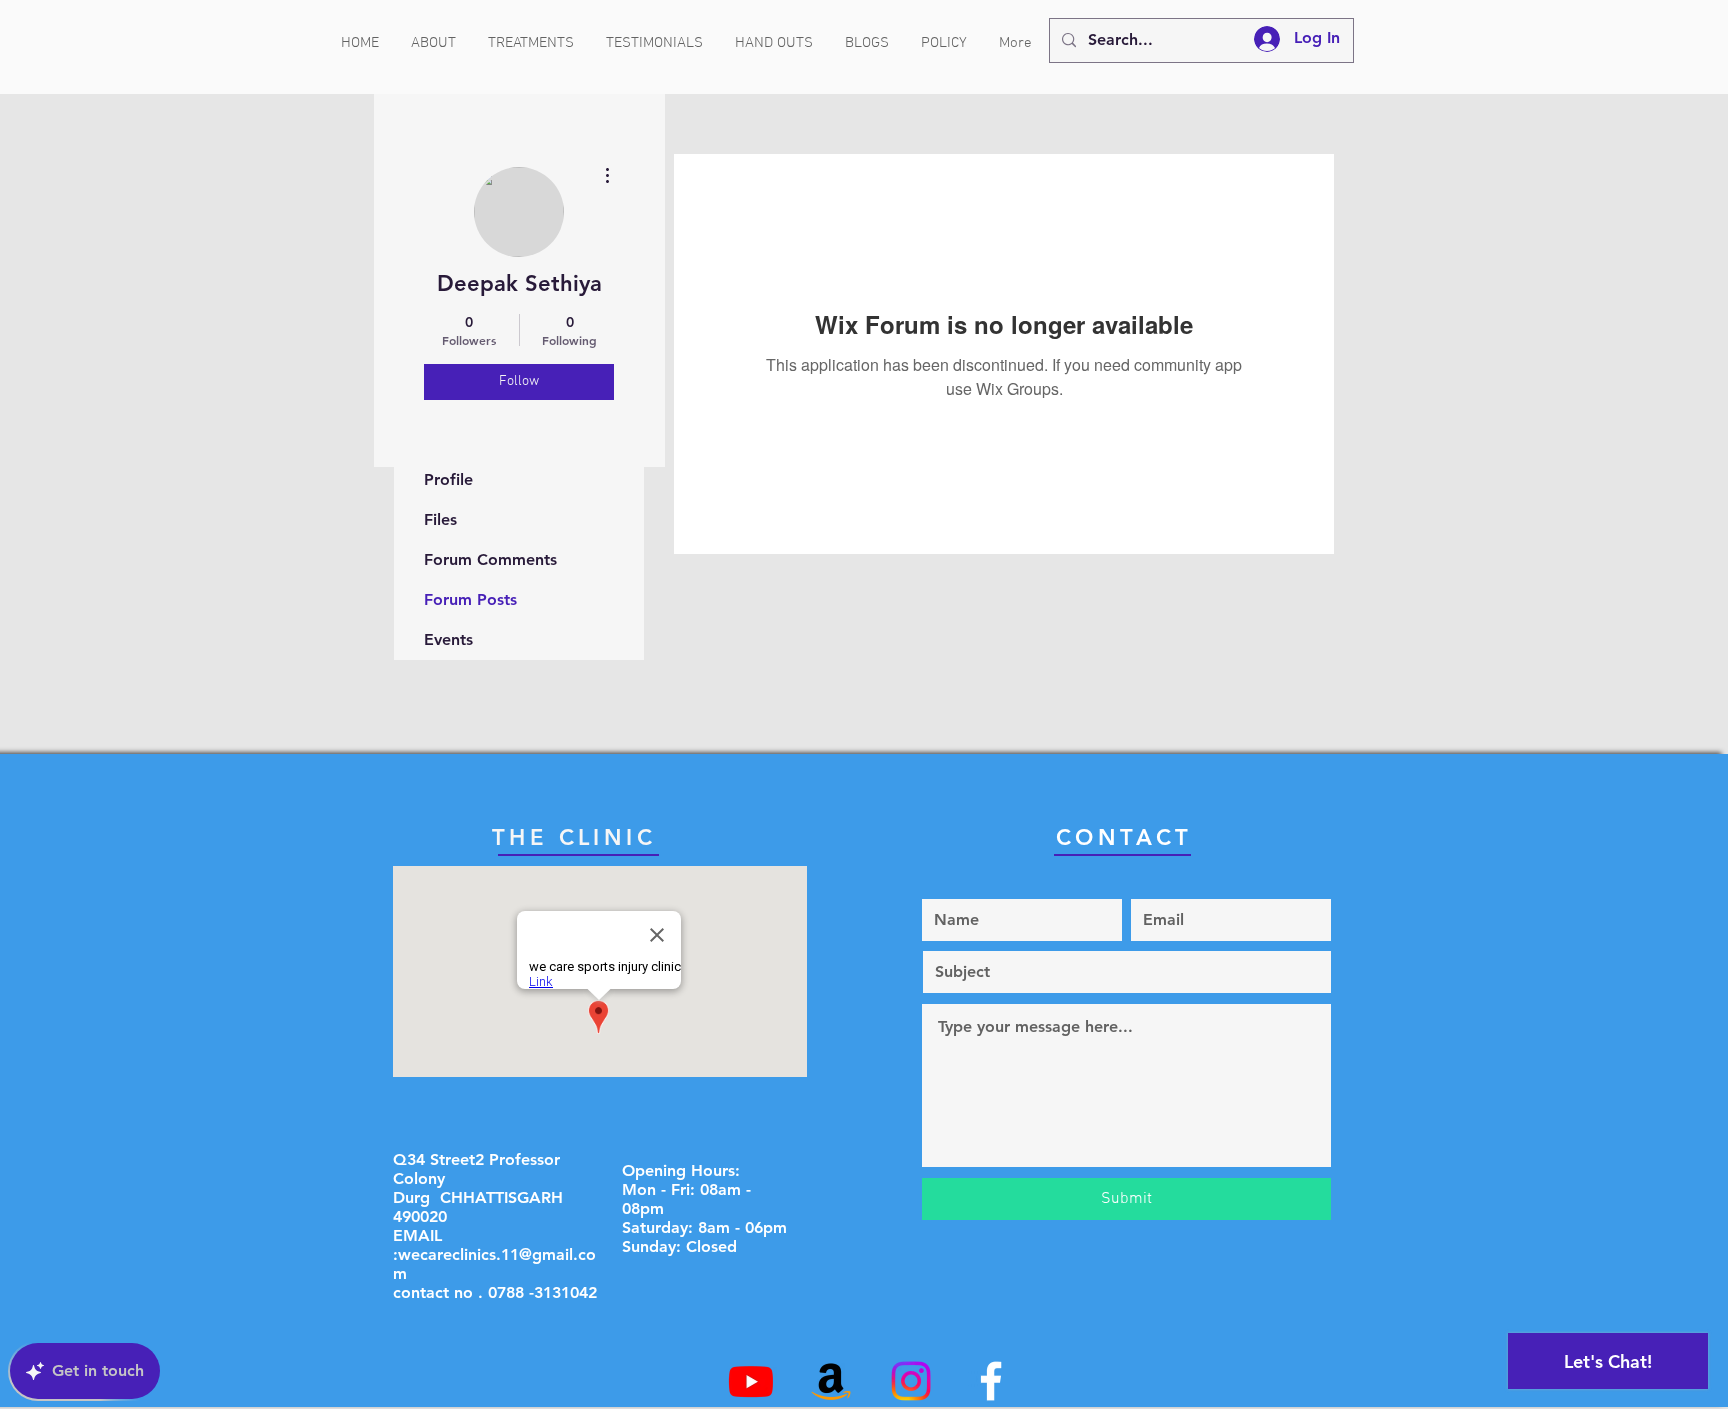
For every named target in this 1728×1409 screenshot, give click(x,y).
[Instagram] (911, 1381)
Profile (448, 479)
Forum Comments (490, 559)
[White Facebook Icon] (991, 1381)
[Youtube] (751, 1381)
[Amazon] (831, 1381)
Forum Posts (470, 599)
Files (440, 519)
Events (448, 639)
